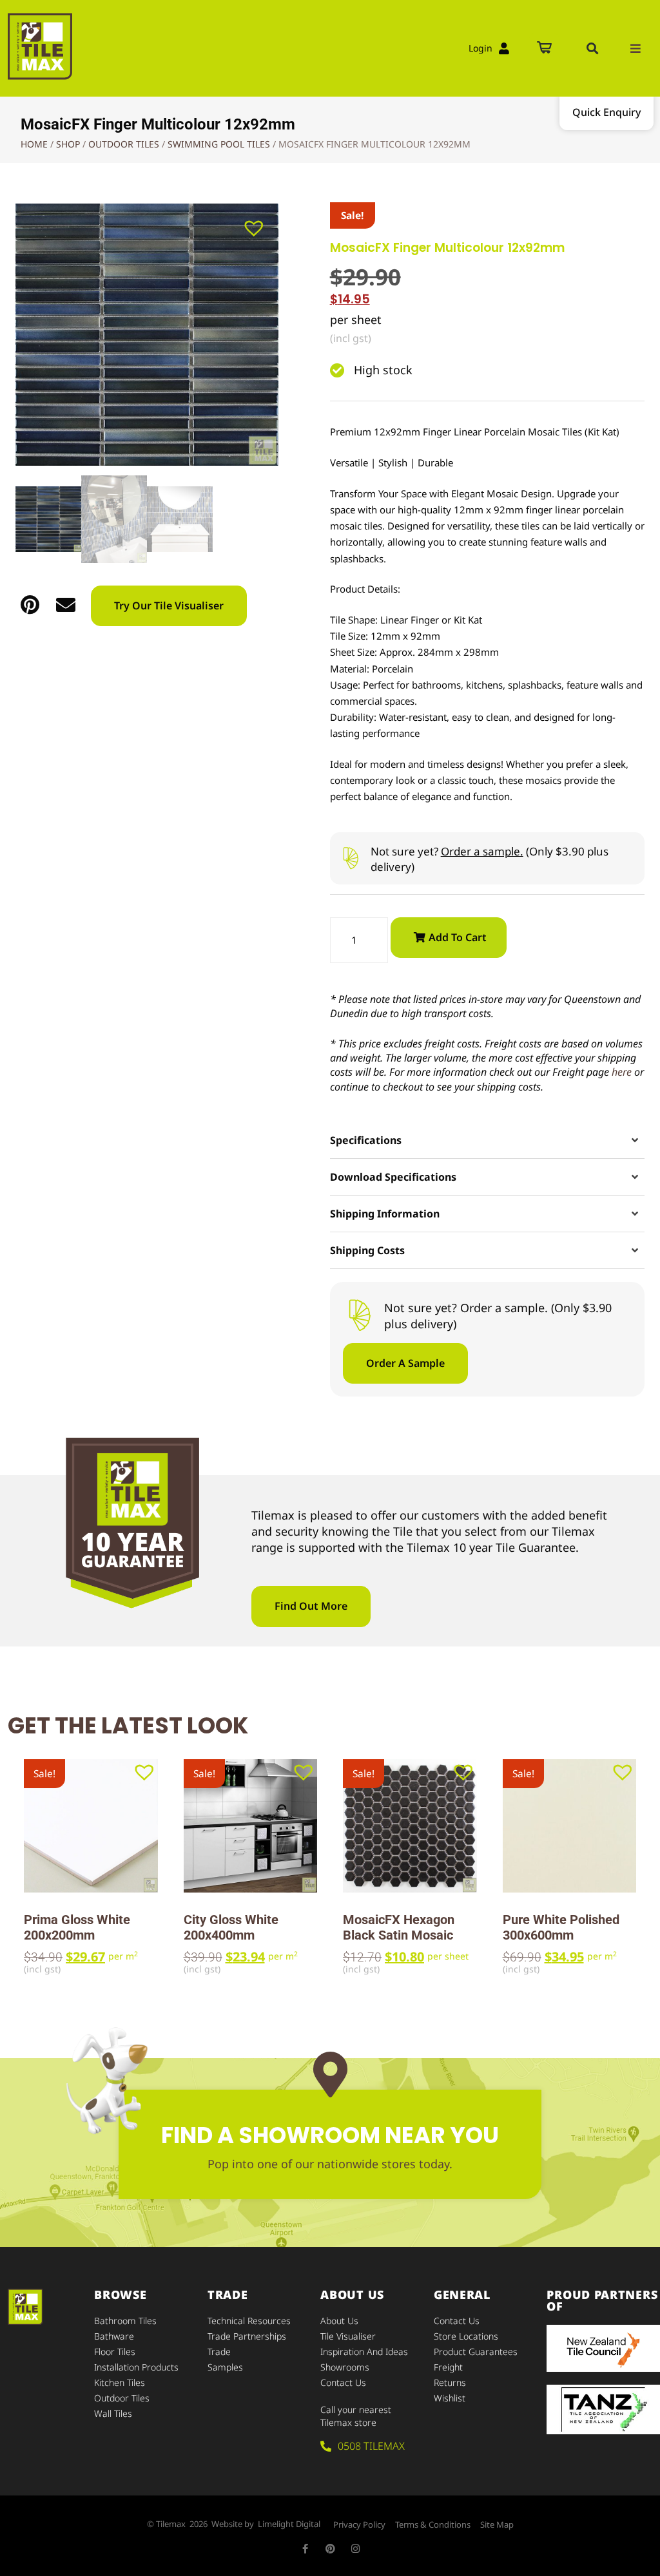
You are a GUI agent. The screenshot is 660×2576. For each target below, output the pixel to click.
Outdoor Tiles (124, 144)
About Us (339, 2321)
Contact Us (343, 2382)
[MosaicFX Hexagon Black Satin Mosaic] (410, 1826)
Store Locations (466, 2336)
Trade (219, 2352)
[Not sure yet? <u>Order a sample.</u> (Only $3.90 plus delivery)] (350, 858)
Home (34, 144)
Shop (68, 144)
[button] (592, 48)
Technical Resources (249, 2321)
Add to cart (458, 937)
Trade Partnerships (247, 2336)
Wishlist (450, 2398)
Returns (450, 2382)
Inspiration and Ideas (364, 2352)
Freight (448, 2367)
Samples (225, 2367)
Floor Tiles (115, 2352)
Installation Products (136, 2367)
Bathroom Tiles (125, 2321)
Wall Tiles (113, 2413)
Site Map (497, 2524)
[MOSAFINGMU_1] (147, 335)
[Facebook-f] (305, 2549)
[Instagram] (355, 2549)
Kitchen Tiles (120, 2382)
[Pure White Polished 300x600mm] (570, 1826)
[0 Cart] (544, 49)
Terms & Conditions (433, 2524)
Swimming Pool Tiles (219, 144)
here (622, 1072)
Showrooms (345, 2367)
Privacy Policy (359, 2524)
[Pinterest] (330, 2549)
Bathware (114, 2336)
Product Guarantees (476, 2352)
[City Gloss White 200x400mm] (251, 1826)
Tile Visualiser (348, 2336)
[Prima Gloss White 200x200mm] (91, 1826)
